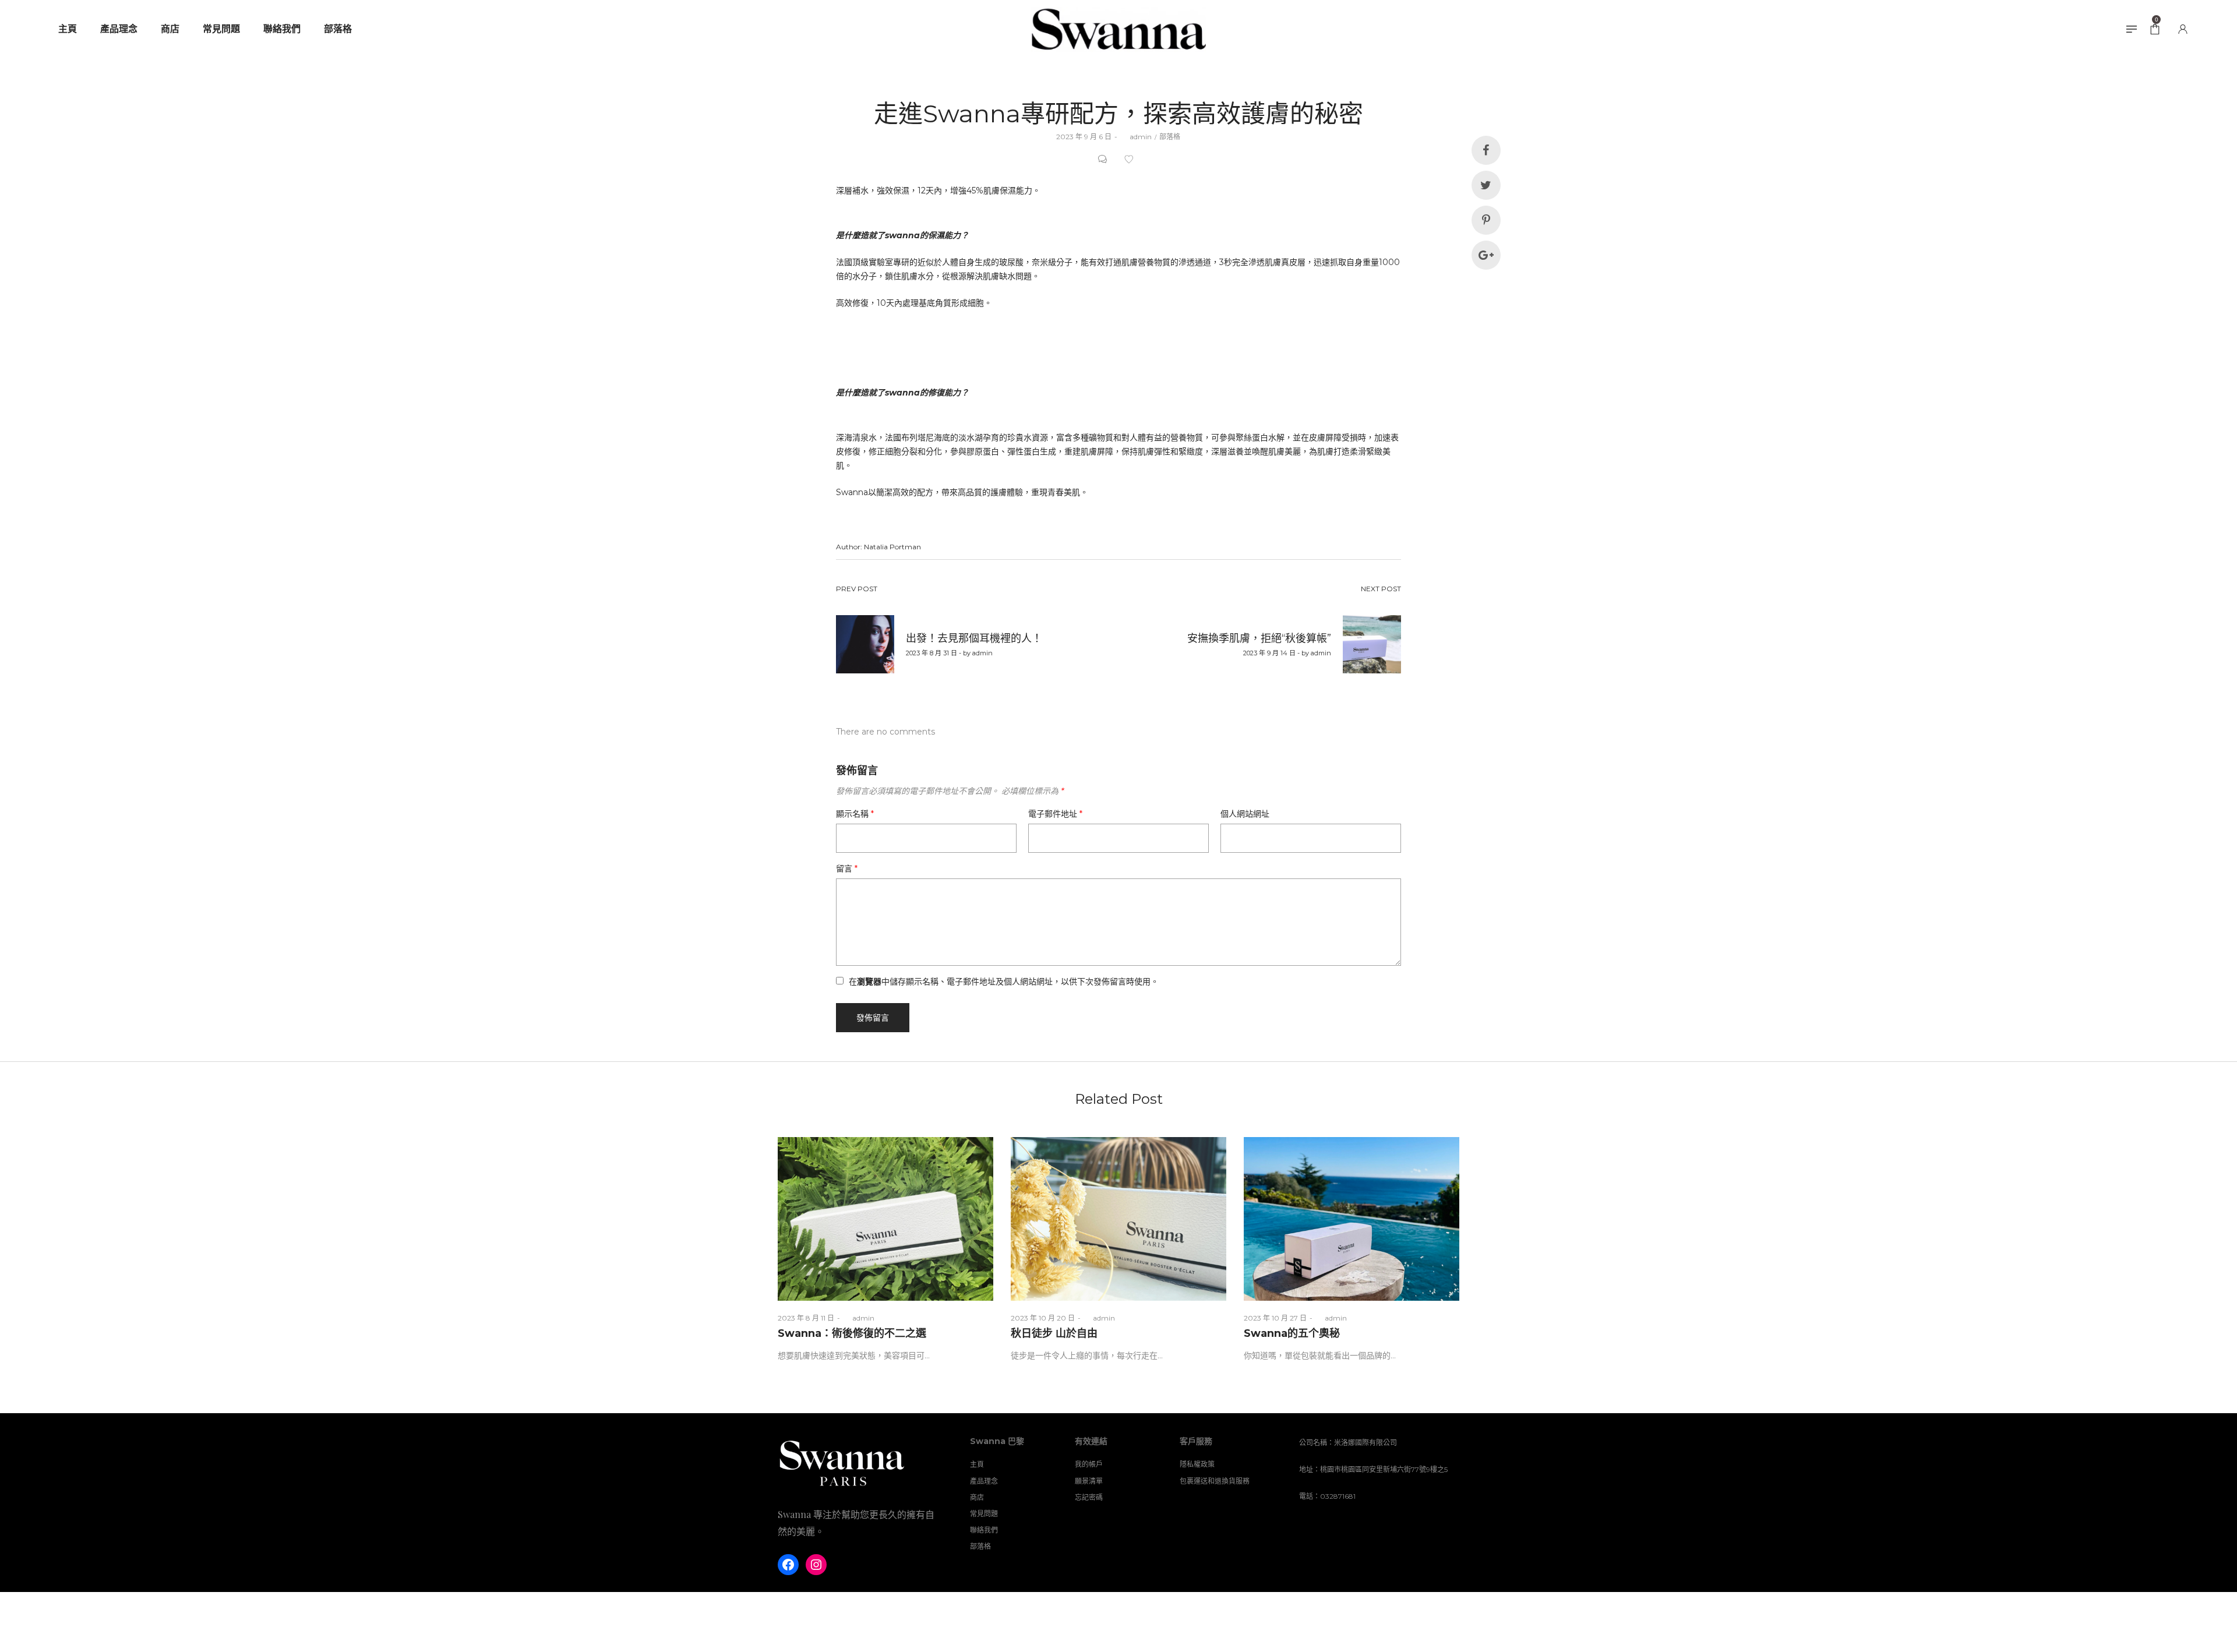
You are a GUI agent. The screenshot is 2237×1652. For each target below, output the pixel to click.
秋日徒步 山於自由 (1054, 1333)
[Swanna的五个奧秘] (1352, 1219)
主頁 (977, 1464)
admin (1136, 137)
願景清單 (1089, 1481)
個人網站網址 (1245, 814)
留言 (847, 869)
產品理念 (984, 1481)
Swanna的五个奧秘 (1292, 1333)
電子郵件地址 (1055, 814)
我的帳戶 (1089, 1464)
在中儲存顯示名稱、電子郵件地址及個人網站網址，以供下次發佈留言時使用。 (1004, 982)
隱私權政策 (1197, 1464)
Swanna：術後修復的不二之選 (852, 1333)
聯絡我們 (984, 1530)
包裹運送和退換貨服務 (1215, 1481)
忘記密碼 (1089, 1497)
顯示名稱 (855, 814)
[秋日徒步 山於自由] (1118, 1219)
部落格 (1170, 137)
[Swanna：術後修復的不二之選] (885, 1219)
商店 (977, 1497)
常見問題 (984, 1514)
